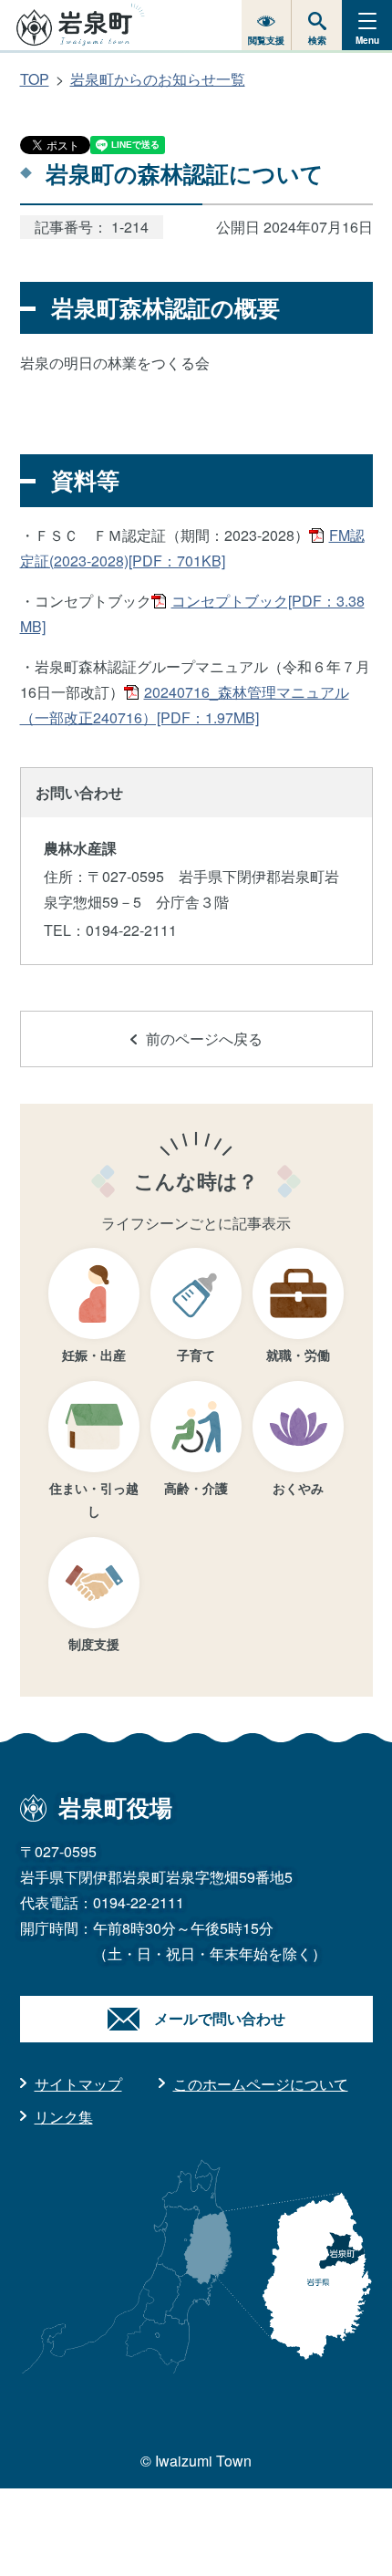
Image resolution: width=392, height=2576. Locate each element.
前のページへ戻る (204, 1039)
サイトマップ (78, 2084)
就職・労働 (298, 1355)
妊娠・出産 (94, 1355)
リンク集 (64, 2117)
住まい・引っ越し (94, 1499)
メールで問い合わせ (220, 2018)
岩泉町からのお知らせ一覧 (158, 79)
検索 (317, 40)
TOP (35, 79)
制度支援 (94, 1644)
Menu (367, 40)
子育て (196, 1355)
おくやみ (298, 1488)
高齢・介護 (196, 1488)
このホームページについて (261, 2084)
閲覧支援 (266, 40)
